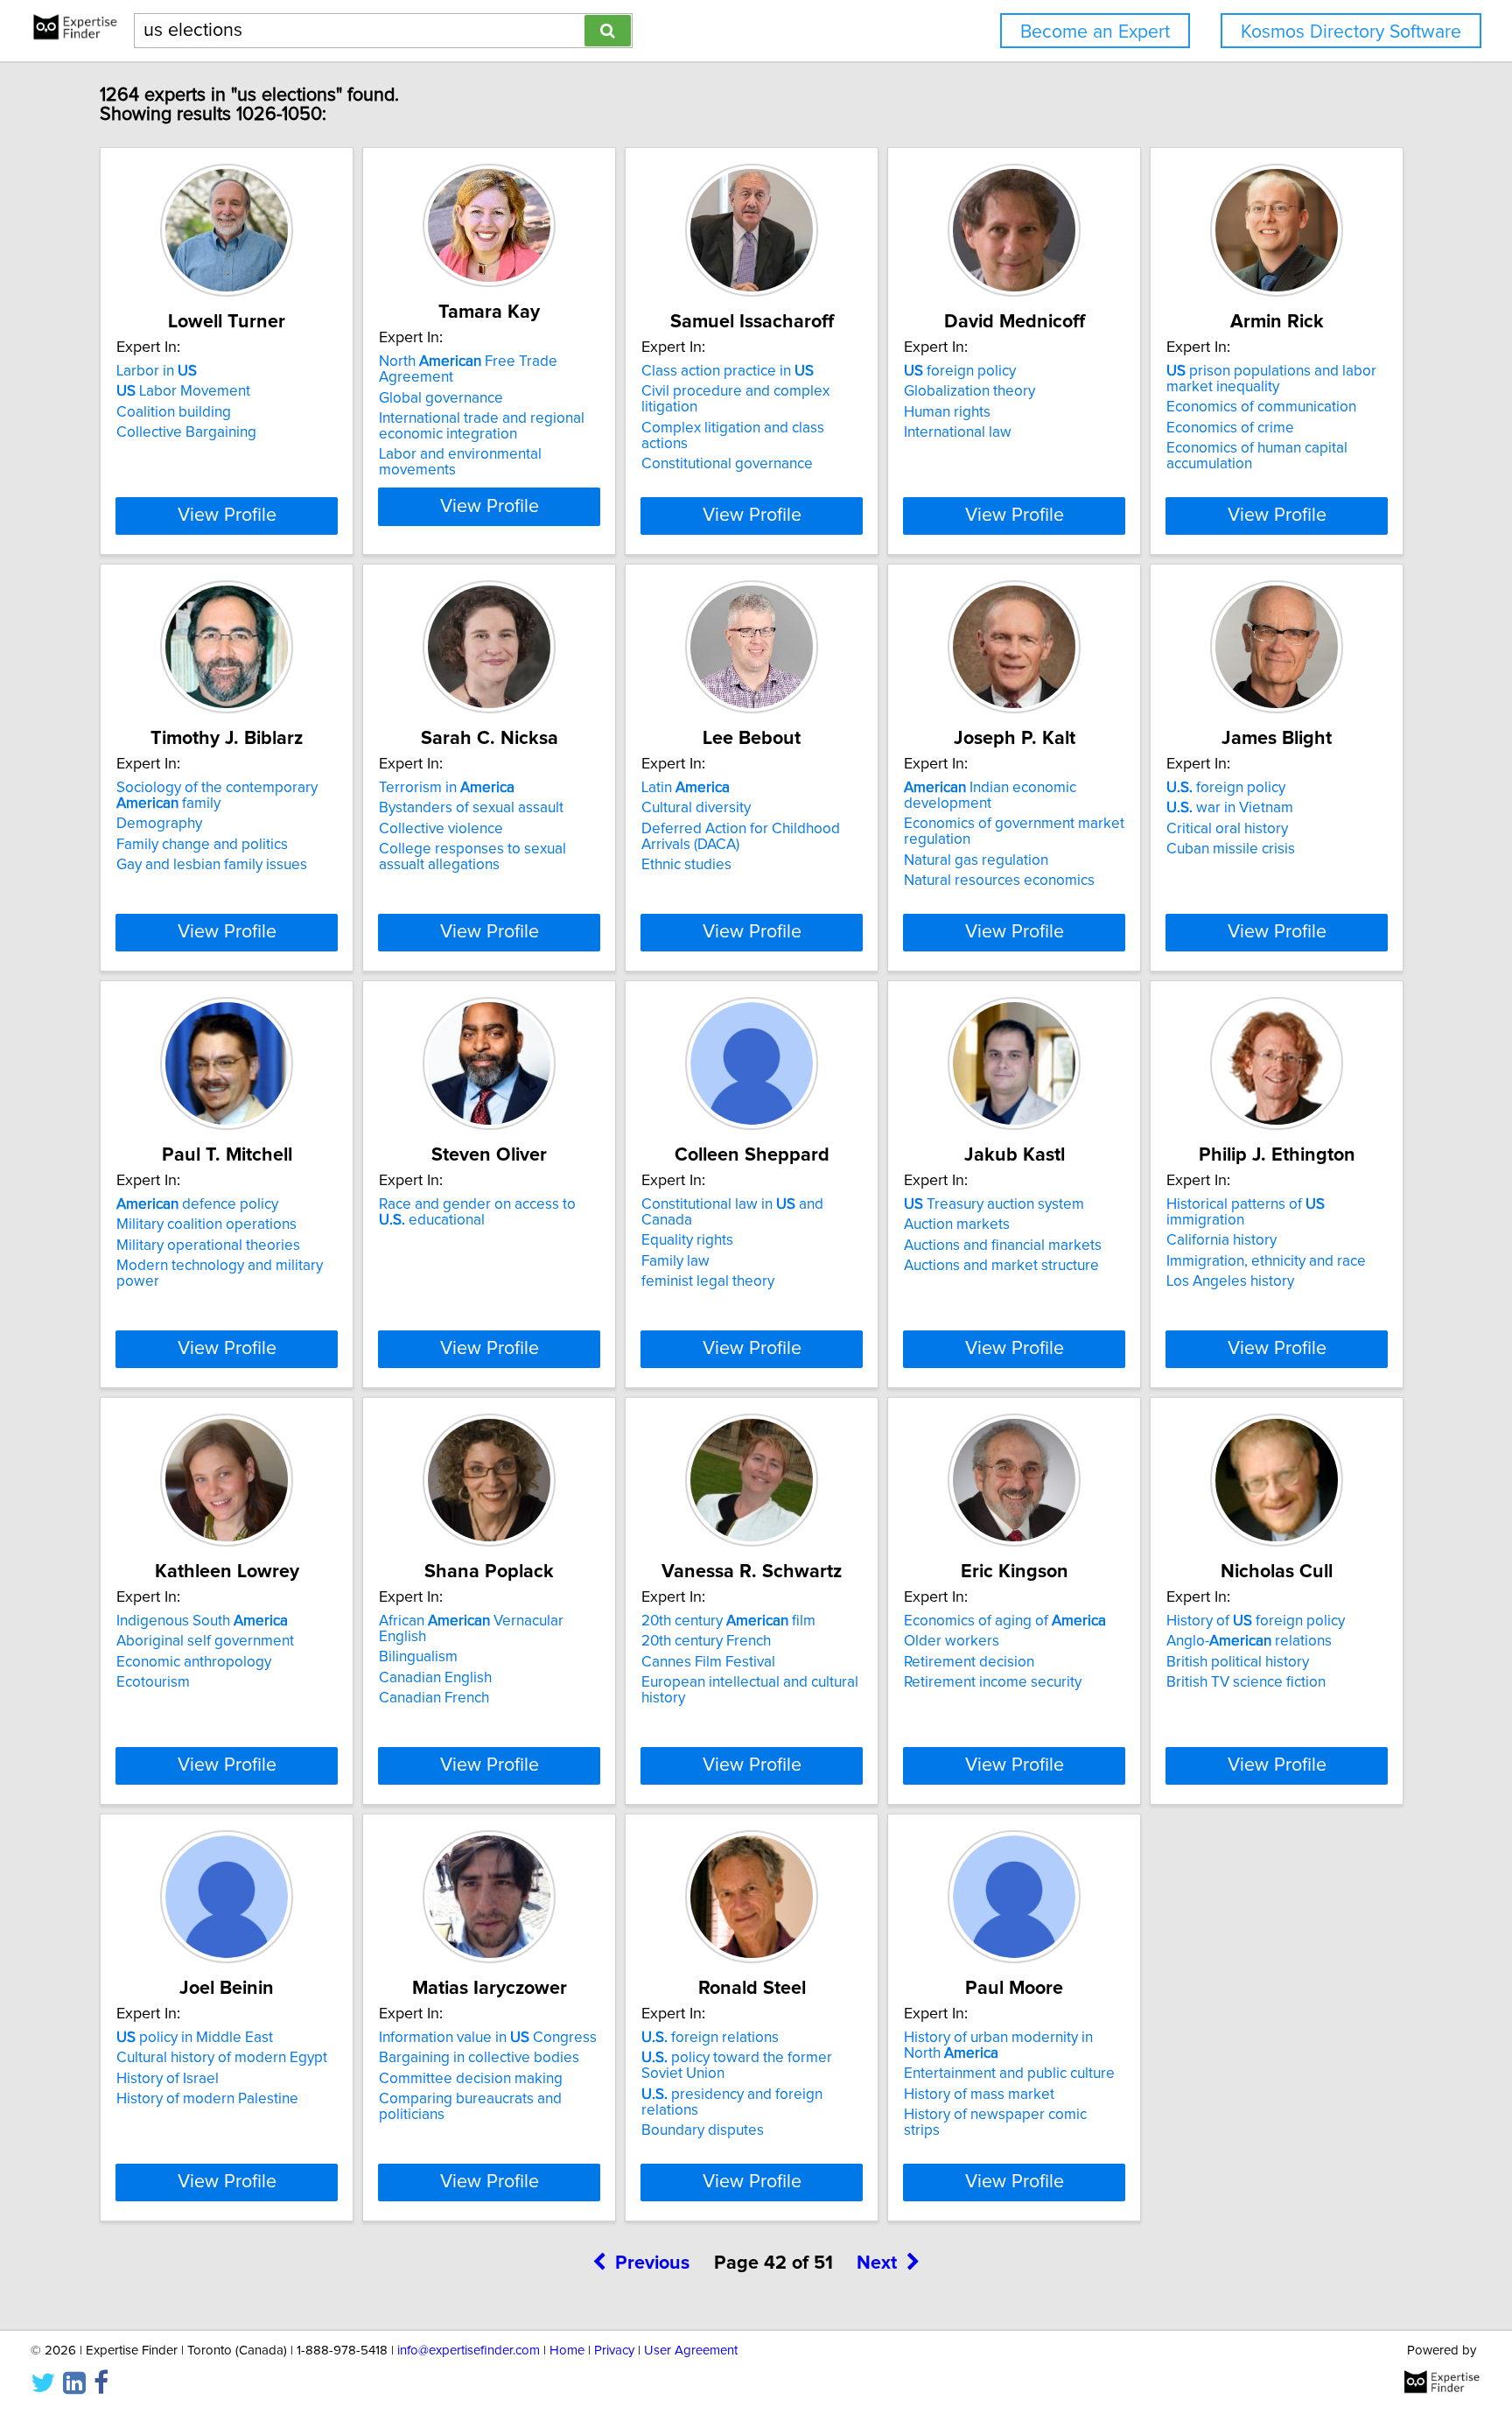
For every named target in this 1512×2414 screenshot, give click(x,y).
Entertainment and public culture (1009, 2074)
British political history (1238, 1662)
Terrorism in (447, 788)
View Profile (227, 516)
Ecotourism (153, 1682)
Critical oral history (1227, 829)
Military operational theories (208, 1246)
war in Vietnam (1230, 808)
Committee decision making (471, 2079)
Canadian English (435, 1678)
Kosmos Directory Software (1351, 32)
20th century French (706, 1641)
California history (1221, 1240)
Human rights (947, 412)
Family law (675, 1261)
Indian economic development (990, 796)
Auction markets (957, 1225)
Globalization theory (969, 391)
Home (567, 2351)
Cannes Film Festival (708, 1662)
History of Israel (168, 2079)
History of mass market (979, 2095)
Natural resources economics (999, 881)
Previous (652, 2263)
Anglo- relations (1249, 1641)
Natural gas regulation (976, 860)
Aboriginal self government (205, 1641)
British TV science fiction (1246, 1682)
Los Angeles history (1230, 1281)
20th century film (728, 1621)
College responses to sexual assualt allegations (472, 857)
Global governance (441, 398)
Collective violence (441, 829)
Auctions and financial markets (1003, 1246)
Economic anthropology (194, 1662)
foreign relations (710, 2038)
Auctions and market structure (1001, 1266)
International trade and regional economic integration (482, 426)
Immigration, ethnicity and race (1266, 1261)
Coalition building (174, 412)
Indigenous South (202, 1621)
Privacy (614, 2351)
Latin (686, 788)
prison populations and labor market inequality (1271, 379)
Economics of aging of (1005, 1621)
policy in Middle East (195, 2038)
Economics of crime (1230, 428)
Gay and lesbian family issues (212, 865)
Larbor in (157, 371)
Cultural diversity (696, 808)
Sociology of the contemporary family (217, 796)
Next (877, 2263)
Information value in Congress (488, 2038)
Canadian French (434, 1698)
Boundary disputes (703, 2130)
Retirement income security (993, 1682)
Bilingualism (418, 1657)
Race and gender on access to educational (477, 1212)
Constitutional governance (727, 464)
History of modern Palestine (207, 2099)
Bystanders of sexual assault (471, 808)
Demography (159, 824)
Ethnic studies (686, 865)
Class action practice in (728, 371)
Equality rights (687, 1240)
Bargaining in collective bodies (479, 2058)
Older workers (952, 1641)
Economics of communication (1261, 407)
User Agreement (691, 2351)
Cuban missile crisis (1231, 849)
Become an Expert (1095, 32)
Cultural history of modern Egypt (222, 2058)
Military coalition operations (206, 1225)
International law (958, 432)
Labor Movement (183, 391)
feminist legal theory (708, 1281)
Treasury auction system (994, 1204)
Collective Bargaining (186, 432)
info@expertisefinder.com (469, 2351)
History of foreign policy (1256, 1621)
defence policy (197, 1204)
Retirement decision (969, 1662)
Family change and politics (202, 845)
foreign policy (960, 371)
